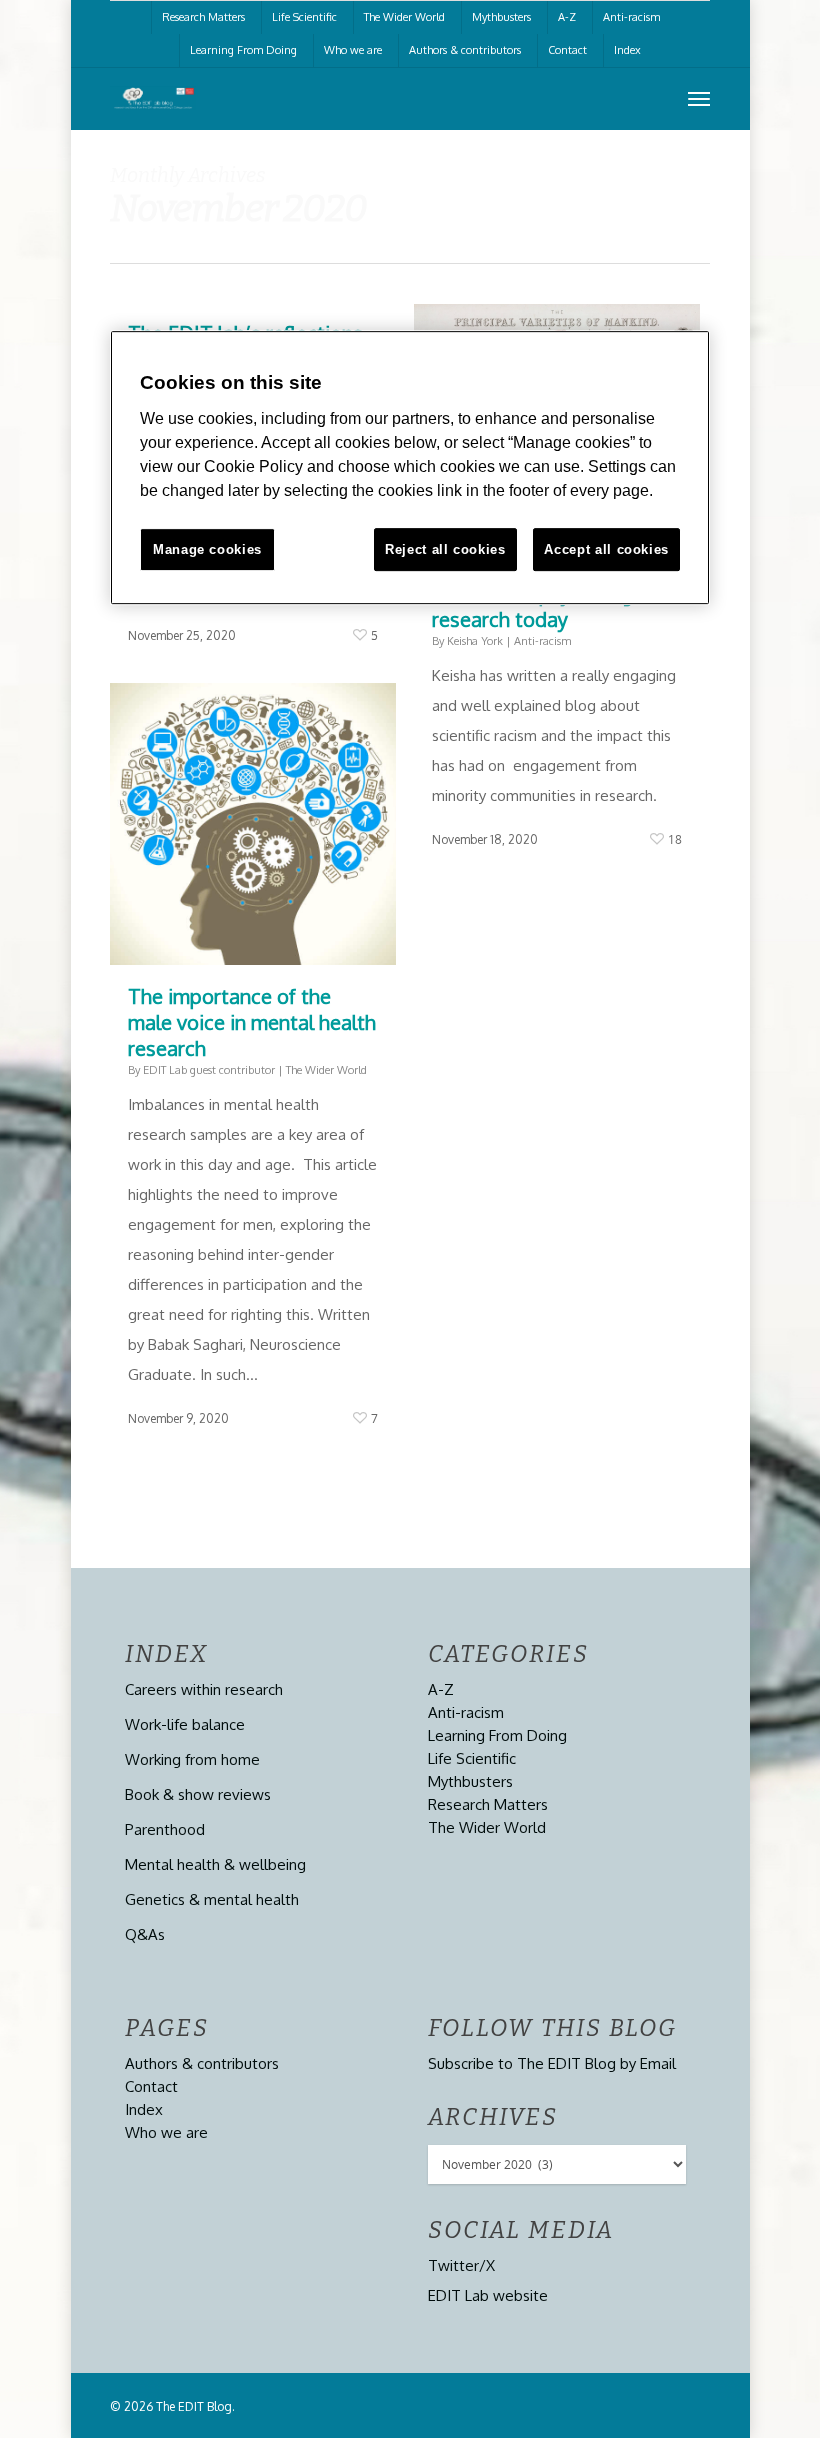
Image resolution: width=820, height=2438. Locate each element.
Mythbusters (501, 17)
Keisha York (475, 641)
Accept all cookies (606, 549)
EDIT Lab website (488, 2295)
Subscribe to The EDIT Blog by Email (552, 2063)
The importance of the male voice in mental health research (252, 1022)
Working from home (192, 1759)
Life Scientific (304, 17)
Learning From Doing (243, 50)
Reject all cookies (445, 549)
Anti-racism (631, 17)
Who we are (353, 50)
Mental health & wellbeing (215, 1864)
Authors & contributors (465, 50)
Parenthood (165, 1829)
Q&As (145, 1934)
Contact (567, 50)
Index (627, 50)
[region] (410, 468)
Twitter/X (461, 2265)
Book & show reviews (198, 1794)
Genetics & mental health (212, 1899)
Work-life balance (185, 1724)
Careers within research (204, 1689)
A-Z (567, 17)
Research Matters (203, 17)
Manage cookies (207, 549)
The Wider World (404, 17)
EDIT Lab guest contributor (209, 1070)
